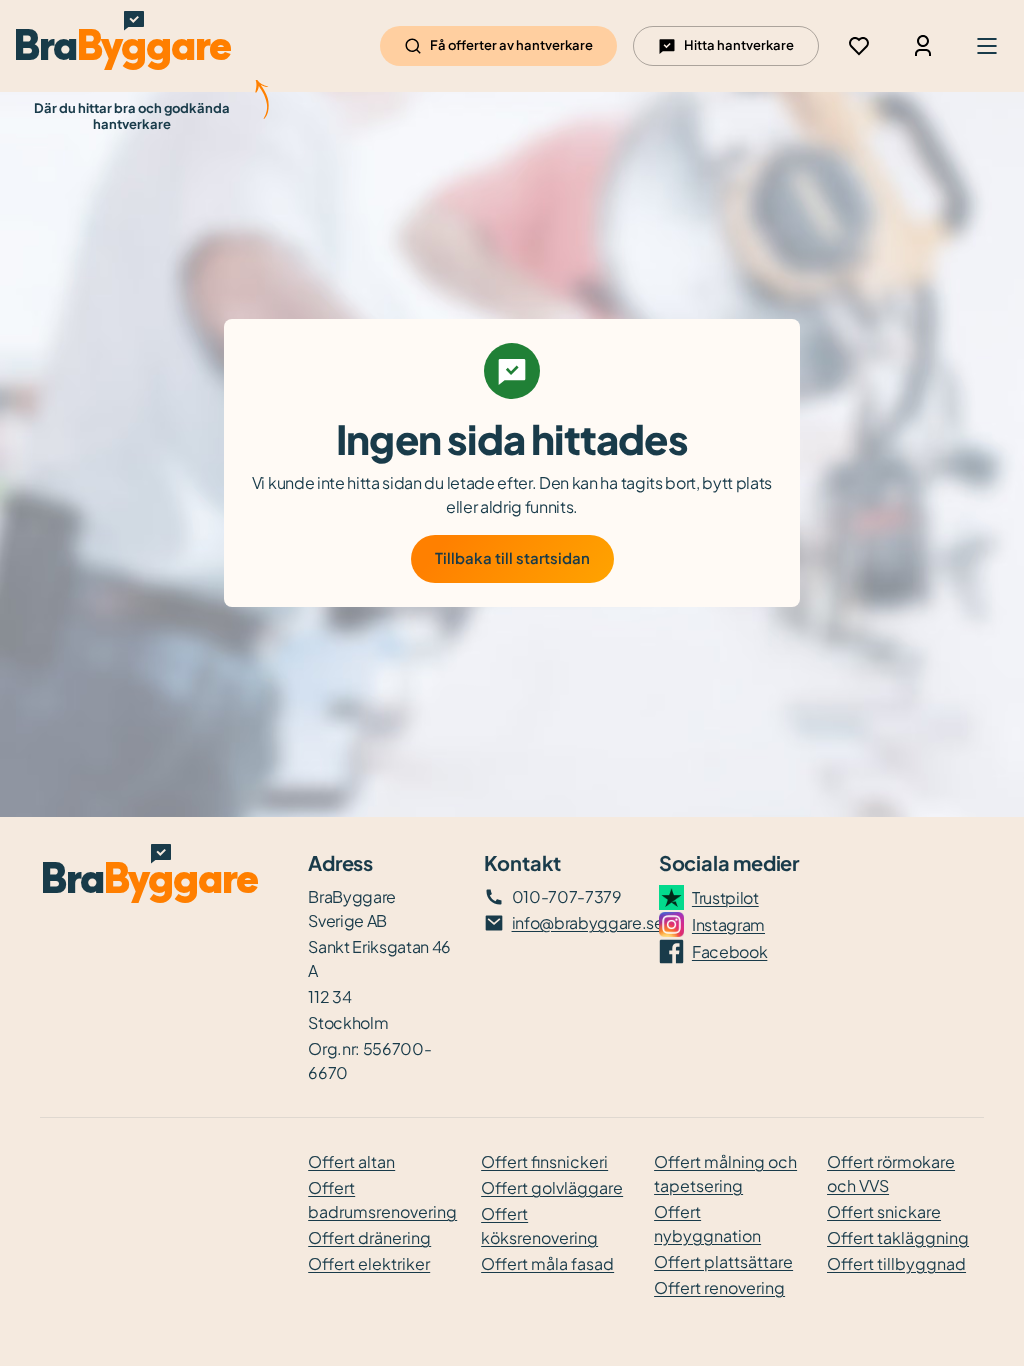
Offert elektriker (369, 1263)
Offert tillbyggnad (896, 1263)
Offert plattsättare (723, 1261)
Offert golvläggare (552, 1187)
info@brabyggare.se (588, 922)
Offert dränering (369, 1237)
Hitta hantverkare (739, 45)
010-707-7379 (567, 896)
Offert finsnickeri (544, 1161)
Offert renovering (719, 1287)
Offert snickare (884, 1211)
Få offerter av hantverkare (511, 45)
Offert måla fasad (547, 1263)
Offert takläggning (898, 1237)
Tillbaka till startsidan (512, 557)
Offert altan (351, 1161)
